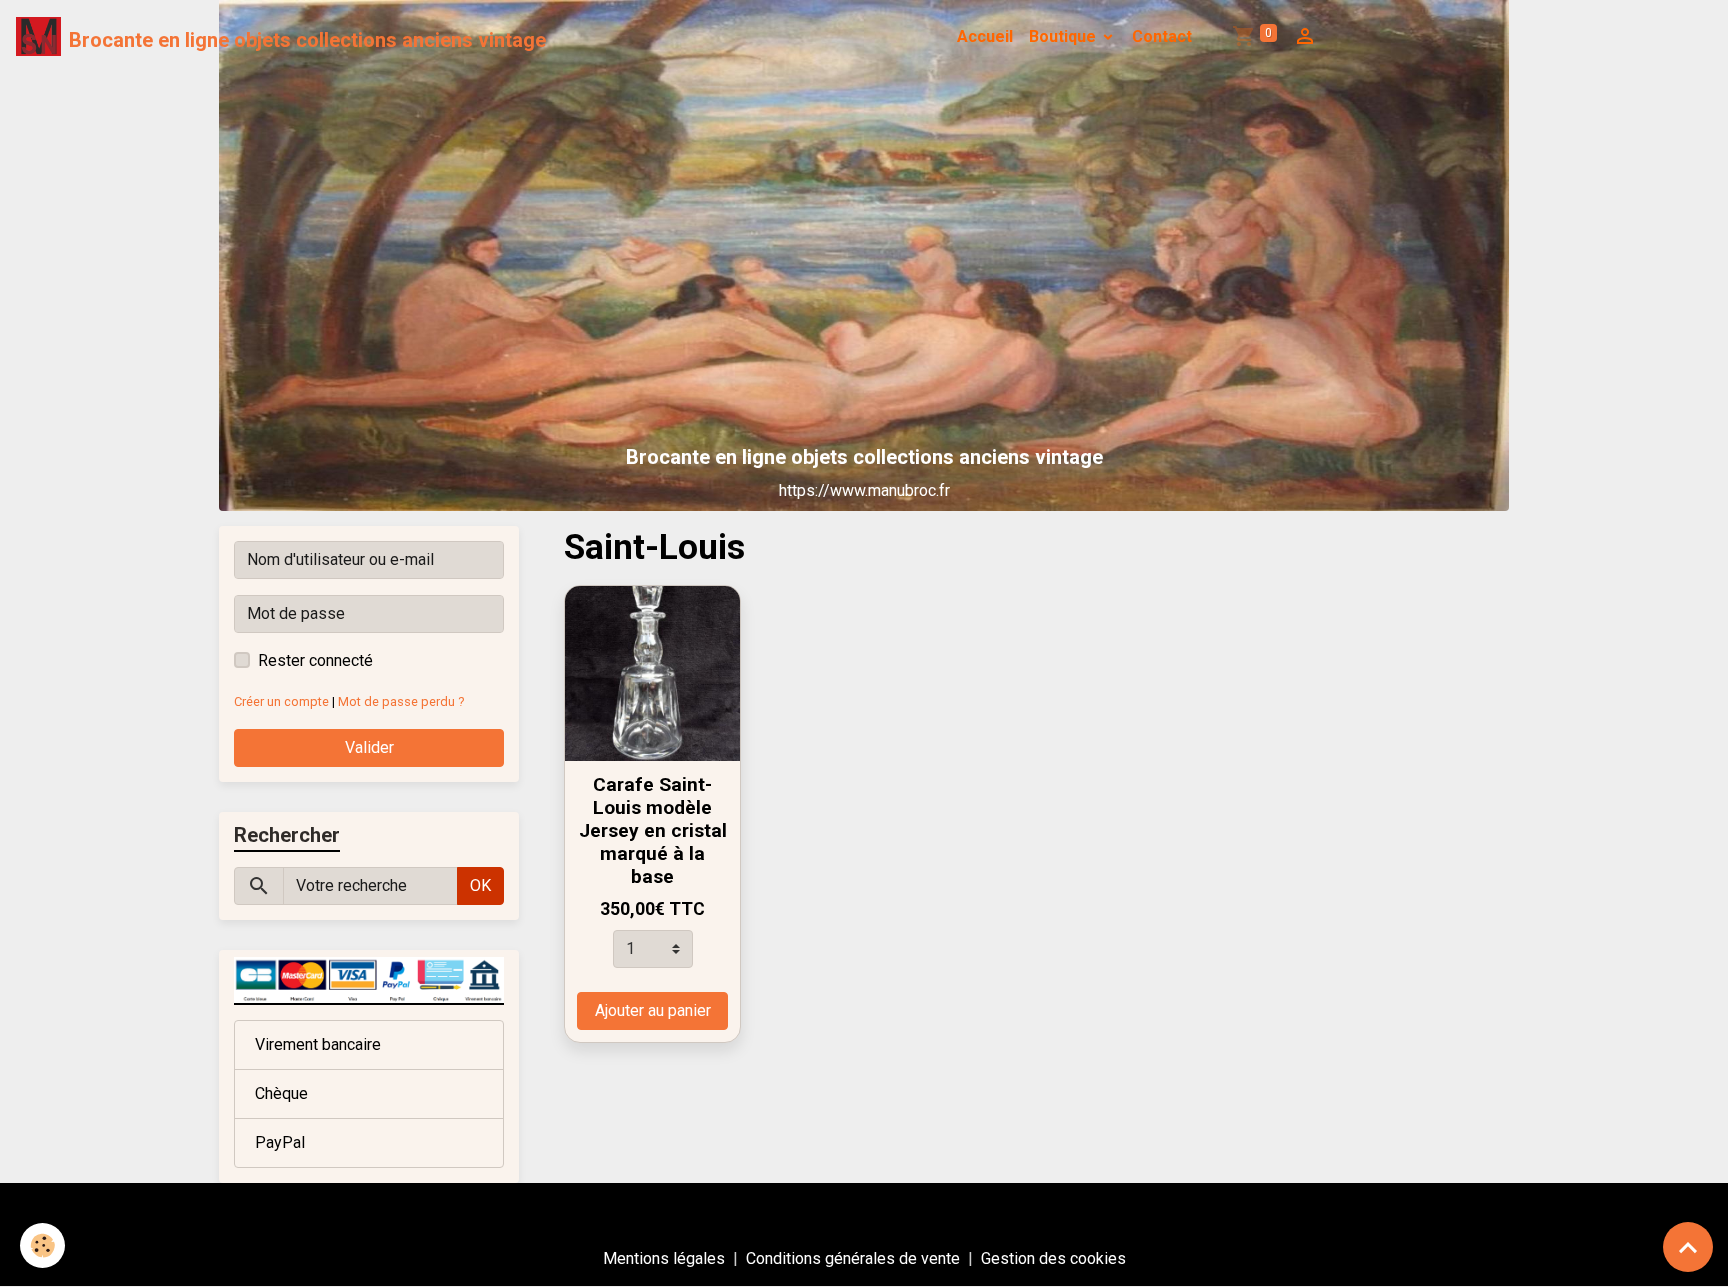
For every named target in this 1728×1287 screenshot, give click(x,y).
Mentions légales (664, 1258)
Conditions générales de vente (853, 1258)
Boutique (1064, 36)
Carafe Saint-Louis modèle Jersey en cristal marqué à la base (653, 830)
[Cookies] (42, 1245)
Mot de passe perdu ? (401, 701)
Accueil (985, 36)
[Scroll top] (1688, 1247)
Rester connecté (315, 660)
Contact (1162, 36)
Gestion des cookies (1053, 1258)
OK (480, 885)
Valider (369, 747)
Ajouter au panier (653, 1010)
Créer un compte (281, 701)
